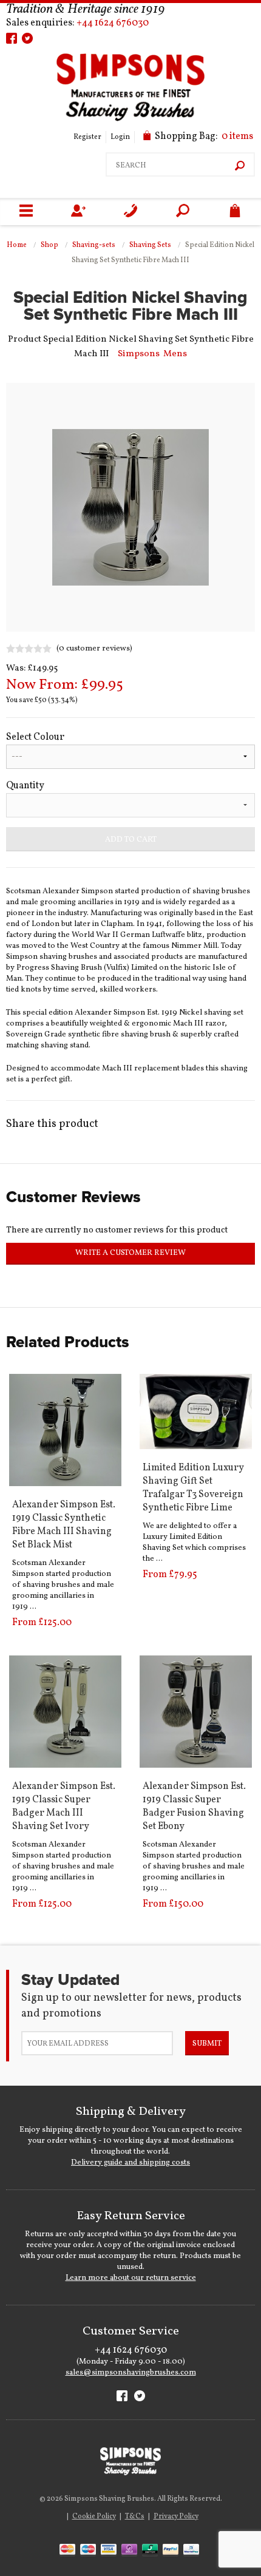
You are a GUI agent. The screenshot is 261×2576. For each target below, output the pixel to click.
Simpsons (139, 354)
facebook (12, 38)
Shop (49, 245)
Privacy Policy (176, 2517)
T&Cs (135, 2517)
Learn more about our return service (131, 2278)
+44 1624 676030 (113, 23)
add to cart (131, 840)
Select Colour (35, 737)
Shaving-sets (94, 245)
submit (207, 2044)
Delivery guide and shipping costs (130, 2163)
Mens (175, 354)
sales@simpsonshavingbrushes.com (131, 2373)
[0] (235, 212)
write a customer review (130, 1253)
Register (87, 137)
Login (120, 137)
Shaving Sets (150, 245)
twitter (27, 38)
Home (17, 245)
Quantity (25, 786)
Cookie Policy (94, 2517)
